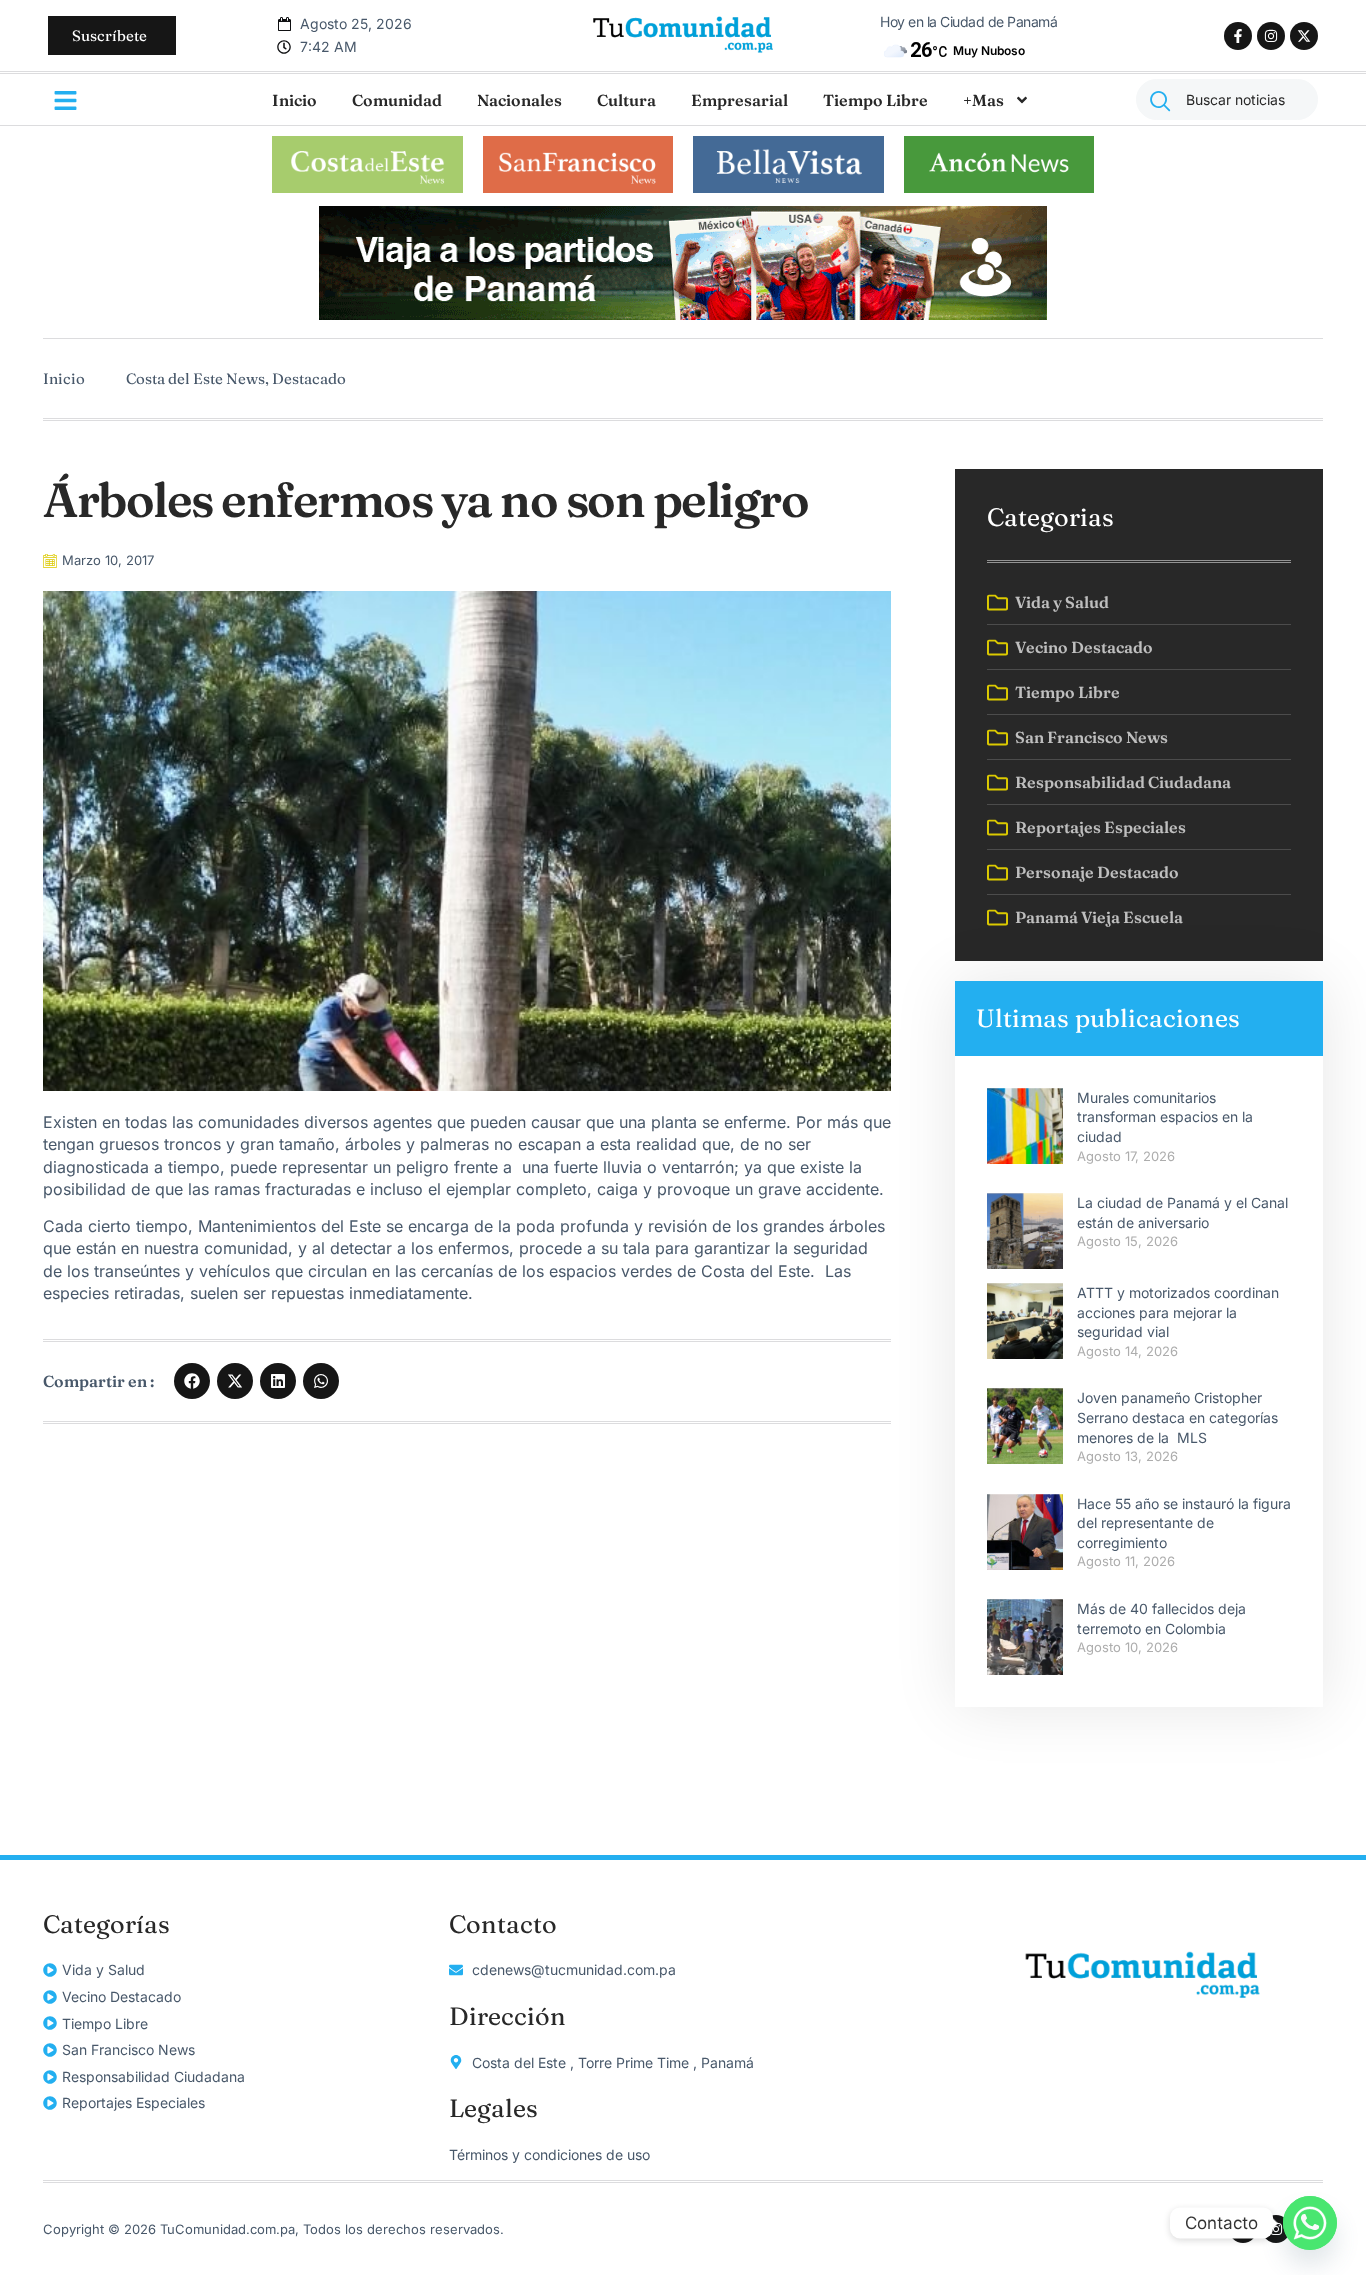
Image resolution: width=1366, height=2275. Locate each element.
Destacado (309, 378)
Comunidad (397, 100)
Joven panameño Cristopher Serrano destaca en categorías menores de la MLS (1177, 1417)
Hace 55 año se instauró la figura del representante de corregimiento (1184, 1523)
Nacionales (519, 100)
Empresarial (739, 100)
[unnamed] (683, 314)
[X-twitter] (1304, 36)
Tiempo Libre (875, 100)
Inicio (294, 100)
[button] (192, 1381)
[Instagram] (1271, 36)
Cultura (626, 100)
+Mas (983, 100)
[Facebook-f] (1238, 36)
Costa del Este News (195, 378)
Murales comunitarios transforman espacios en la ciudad (1165, 1117)
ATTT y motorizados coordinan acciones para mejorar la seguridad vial (1178, 1312)
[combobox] (1227, 99)
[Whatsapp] (1310, 2223)
